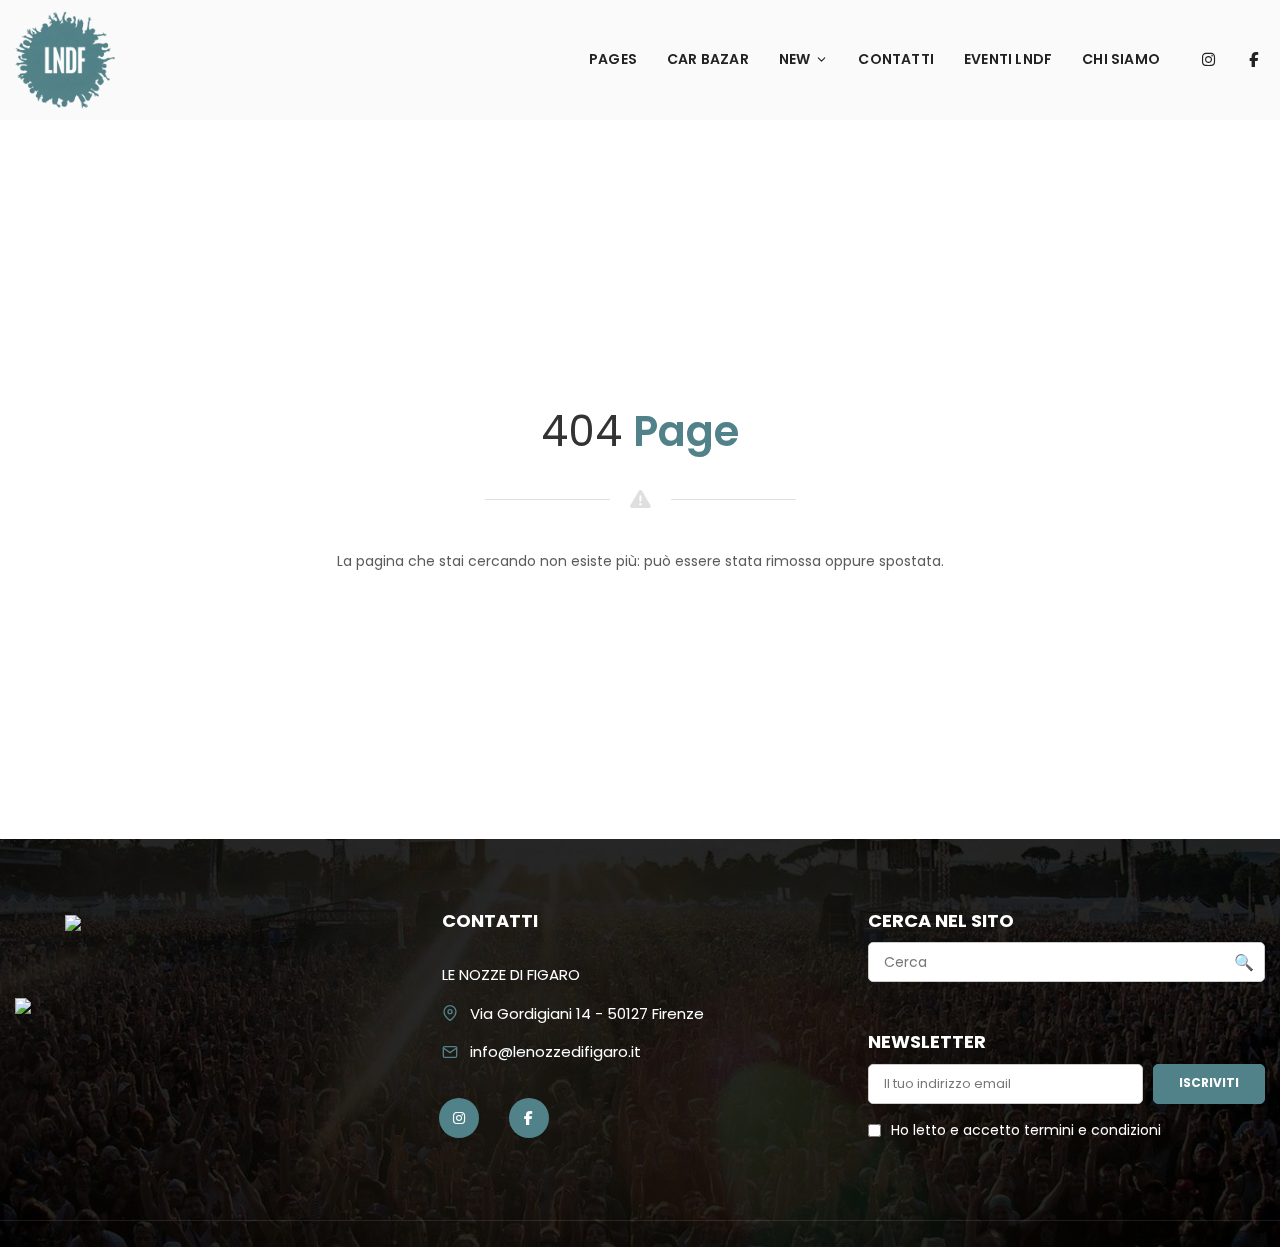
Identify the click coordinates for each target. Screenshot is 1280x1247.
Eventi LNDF (1008, 59)
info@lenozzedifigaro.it (555, 1051)
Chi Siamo (1121, 59)
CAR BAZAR (708, 59)
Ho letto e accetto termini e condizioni (1026, 1130)
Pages (613, 59)
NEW (795, 59)
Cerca (1244, 963)
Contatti (896, 59)
